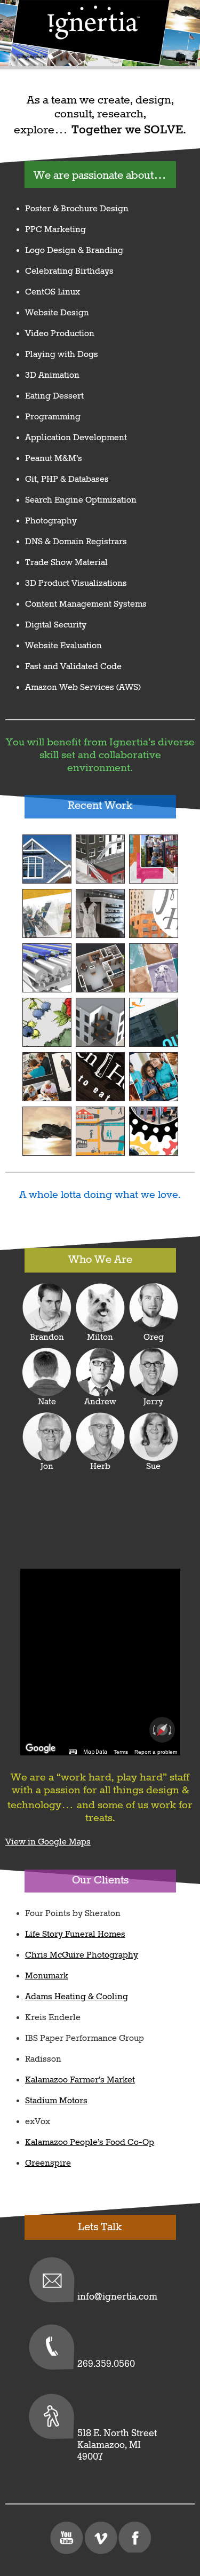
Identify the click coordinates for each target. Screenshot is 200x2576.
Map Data (95, 1752)
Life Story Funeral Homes (75, 1934)
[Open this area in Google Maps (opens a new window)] (41, 1748)
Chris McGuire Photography (82, 1955)
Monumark (47, 1976)
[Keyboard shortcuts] (73, 1752)
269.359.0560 (106, 2364)
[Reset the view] (162, 1730)
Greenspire (48, 2163)
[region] (100, 1662)
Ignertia (93, 22)
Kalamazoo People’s (90, 2142)
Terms (121, 1752)
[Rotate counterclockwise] (153, 1730)
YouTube (66, 2538)
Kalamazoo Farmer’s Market (80, 2080)
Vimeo (100, 2538)
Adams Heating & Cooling (77, 1997)
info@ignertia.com (117, 2297)
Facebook (134, 2538)
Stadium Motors (56, 2101)
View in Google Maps (48, 1842)
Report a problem (156, 1752)
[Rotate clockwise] (171, 1730)
